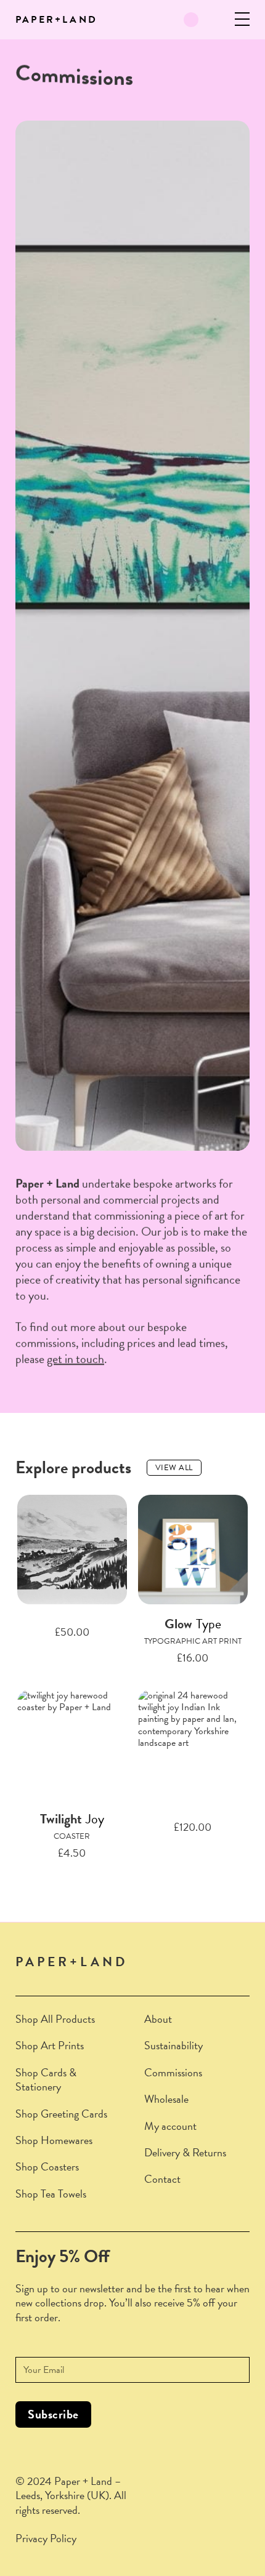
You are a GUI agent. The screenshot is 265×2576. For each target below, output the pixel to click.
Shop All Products (55, 2019)
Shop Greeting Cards (61, 2114)
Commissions (173, 2072)
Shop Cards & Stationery (46, 2080)
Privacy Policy (46, 2538)
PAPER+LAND (56, 20)
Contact (162, 2179)
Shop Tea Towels (51, 2194)
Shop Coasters (47, 2166)
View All (174, 1468)
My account (170, 2126)
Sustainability (173, 2045)
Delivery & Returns (185, 2152)
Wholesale (166, 2099)
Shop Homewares (54, 2140)
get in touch (75, 1359)
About (158, 2019)
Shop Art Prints (50, 2045)
